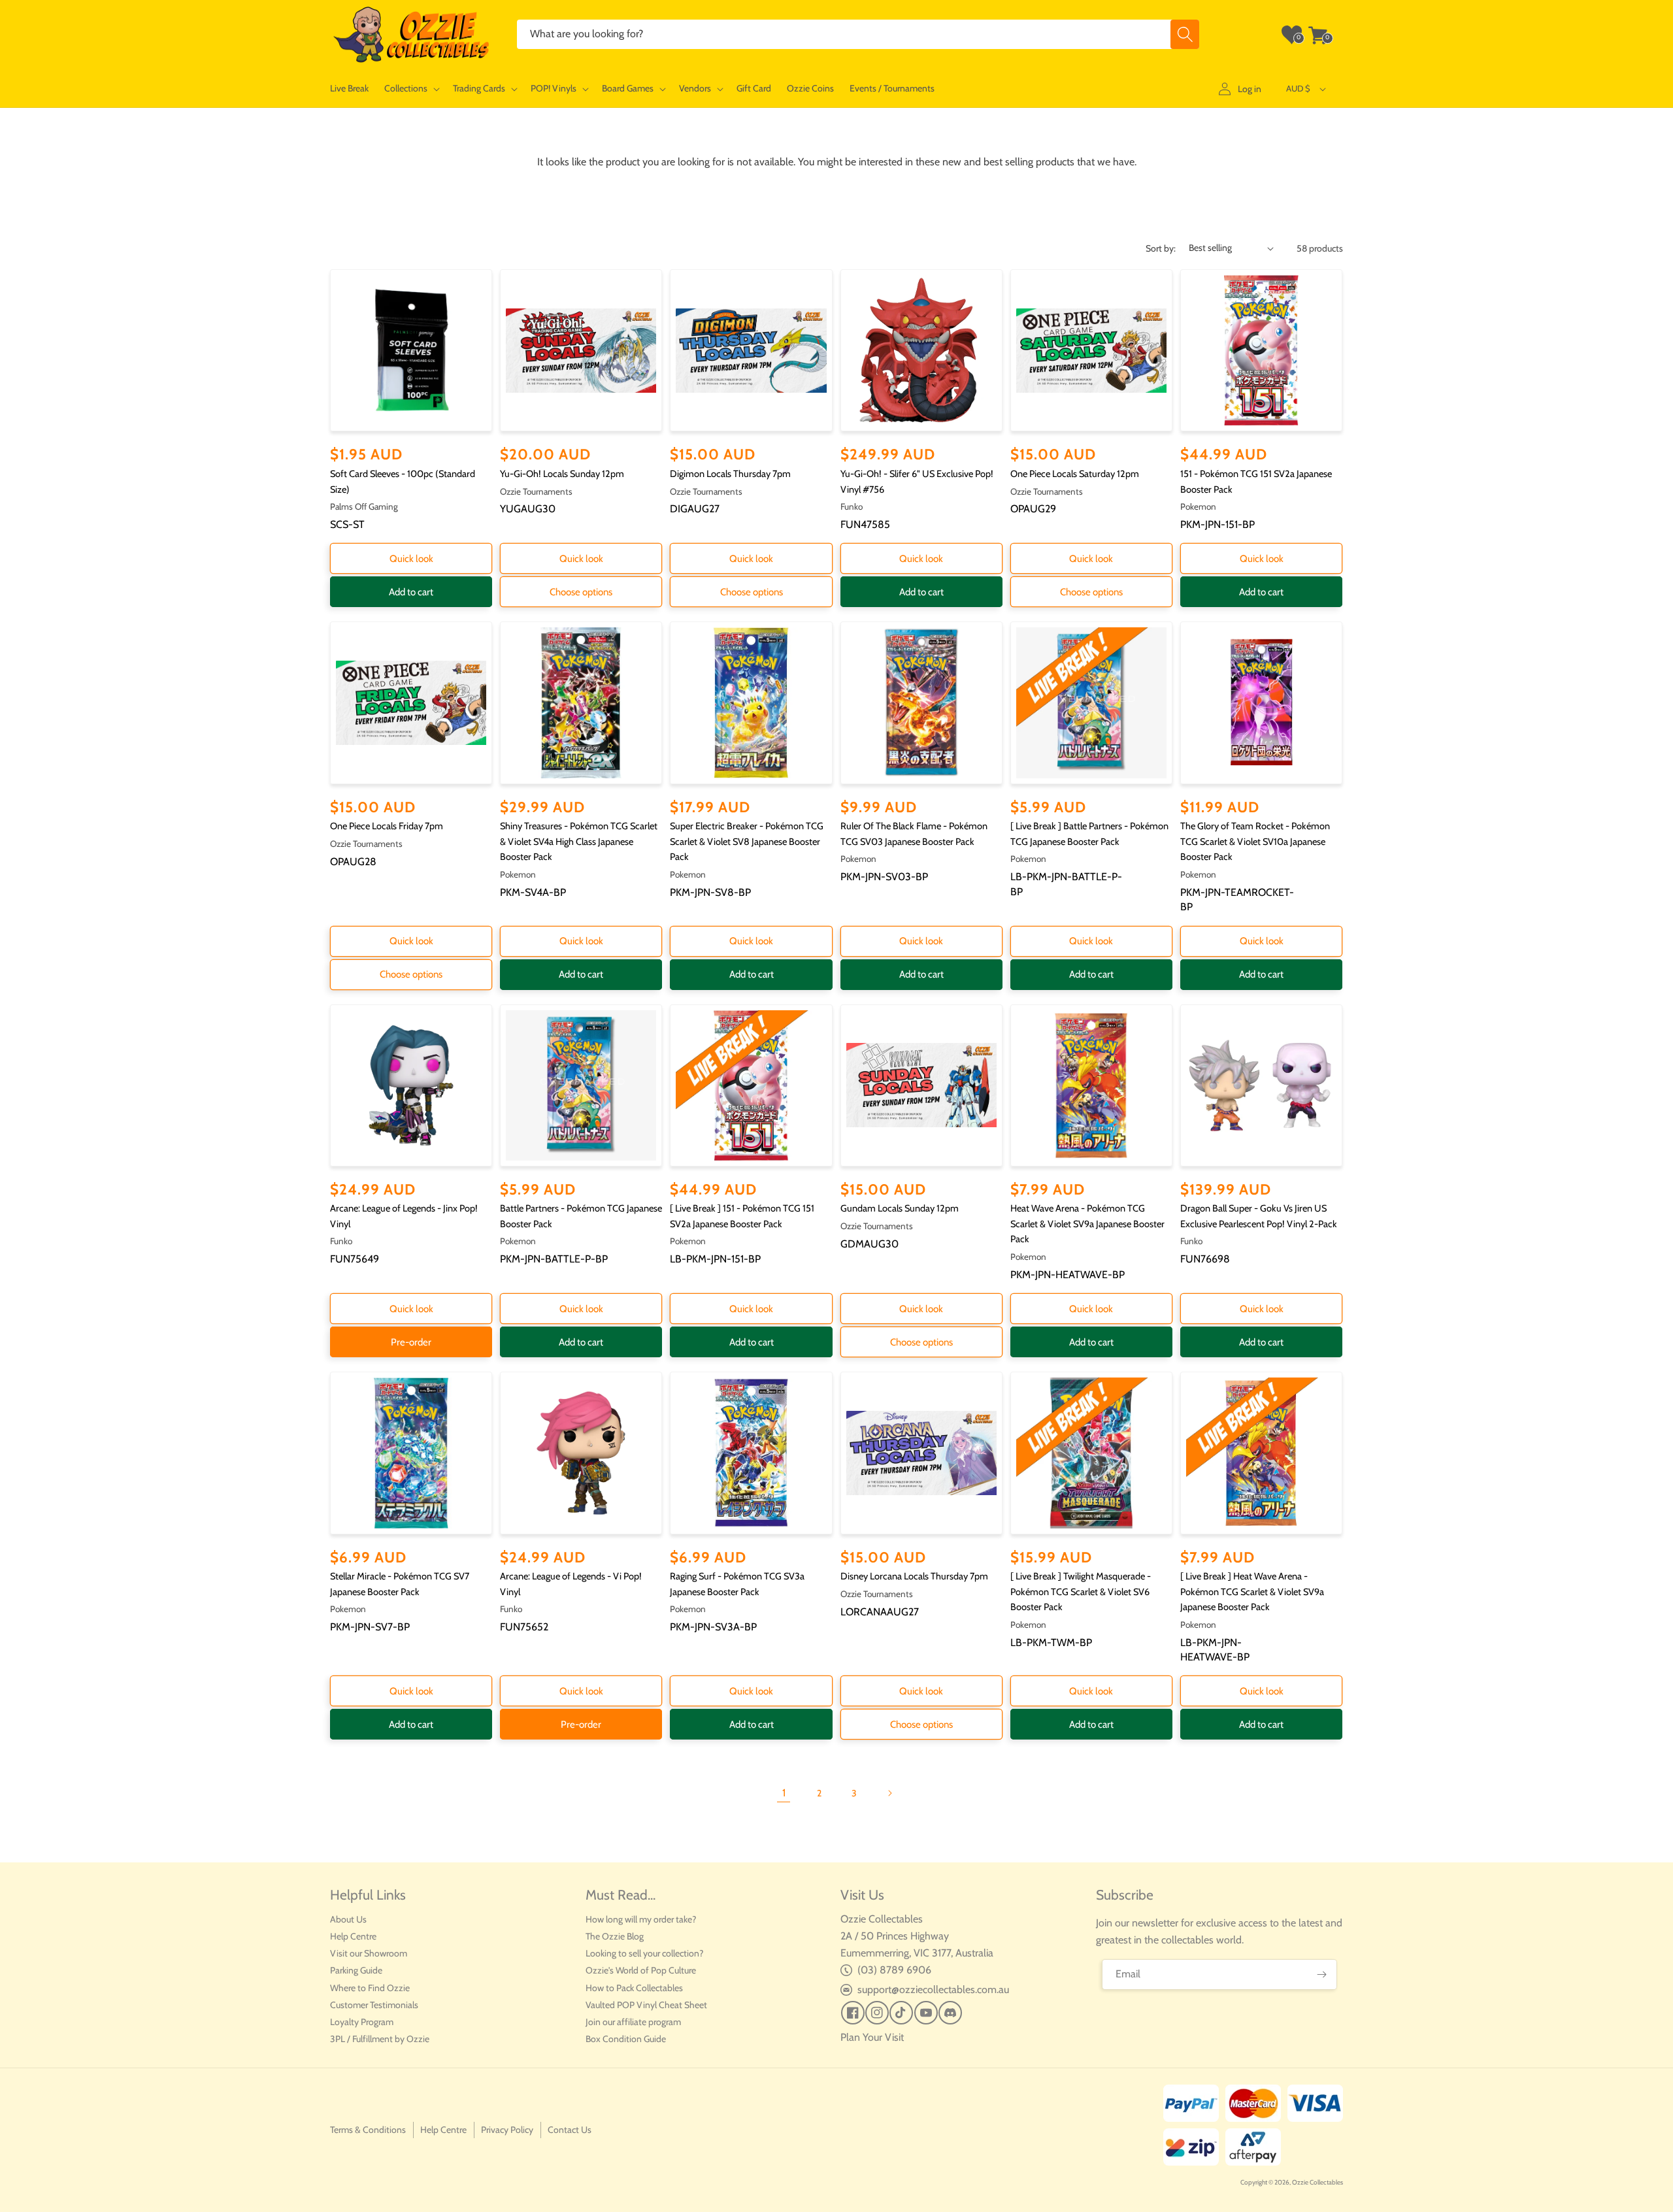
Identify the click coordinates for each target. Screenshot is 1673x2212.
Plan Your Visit (872, 2037)
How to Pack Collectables (634, 1988)
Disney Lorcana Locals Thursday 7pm (914, 1576)
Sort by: (1161, 248)
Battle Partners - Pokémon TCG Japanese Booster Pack (581, 1216)
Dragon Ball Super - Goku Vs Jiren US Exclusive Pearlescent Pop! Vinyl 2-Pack (1259, 1216)
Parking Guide (356, 1970)
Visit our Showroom (369, 1953)
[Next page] (889, 1793)
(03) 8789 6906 (894, 1970)
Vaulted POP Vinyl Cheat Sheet (646, 2005)
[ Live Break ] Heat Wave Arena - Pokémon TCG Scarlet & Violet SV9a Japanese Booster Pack (1252, 1592)
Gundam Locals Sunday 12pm (900, 1208)
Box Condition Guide (626, 2039)
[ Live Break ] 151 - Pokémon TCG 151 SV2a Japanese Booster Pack (742, 1216)
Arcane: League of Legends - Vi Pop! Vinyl (571, 1584)
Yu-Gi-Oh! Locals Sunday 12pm (562, 474)
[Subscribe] (1322, 1974)
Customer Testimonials (374, 2005)
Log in (1250, 89)
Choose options (581, 592)
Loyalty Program (362, 2022)
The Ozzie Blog (615, 1936)
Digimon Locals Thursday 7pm (730, 474)
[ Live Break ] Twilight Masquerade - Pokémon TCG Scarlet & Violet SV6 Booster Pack (1081, 1592)
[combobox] (858, 34)
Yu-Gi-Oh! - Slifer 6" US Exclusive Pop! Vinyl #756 (917, 482)
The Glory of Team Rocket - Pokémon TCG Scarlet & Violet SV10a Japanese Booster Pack (1255, 841)
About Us (348, 1919)
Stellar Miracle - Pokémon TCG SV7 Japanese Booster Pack (400, 1584)
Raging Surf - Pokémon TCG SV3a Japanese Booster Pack (737, 1584)
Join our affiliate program (633, 2022)
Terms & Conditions (368, 2130)
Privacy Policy (507, 2130)
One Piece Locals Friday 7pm (387, 826)
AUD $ (1298, 88)
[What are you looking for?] (1185, 34)
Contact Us (570, 2130)
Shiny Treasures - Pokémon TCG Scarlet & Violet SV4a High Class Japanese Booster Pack (579, 841)
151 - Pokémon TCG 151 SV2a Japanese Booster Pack (1256, 482)
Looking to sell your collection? (644, 1953)
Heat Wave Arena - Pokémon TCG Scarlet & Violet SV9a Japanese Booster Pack (1087, 1224)
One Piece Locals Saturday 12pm (1075, 474)
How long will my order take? (641, 1919)
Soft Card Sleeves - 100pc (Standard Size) (403, 482)
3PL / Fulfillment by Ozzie (380, 2039)
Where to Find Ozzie (370, 1988)
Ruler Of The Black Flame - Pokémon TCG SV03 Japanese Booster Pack (914, 834)
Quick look (411, 559)
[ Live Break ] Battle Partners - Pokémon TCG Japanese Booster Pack (1089, 834)
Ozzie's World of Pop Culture (641, 1970)
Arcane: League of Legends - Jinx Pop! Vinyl (404, 1216)
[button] (411, 89)
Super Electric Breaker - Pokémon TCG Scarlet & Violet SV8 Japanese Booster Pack (747, 841)
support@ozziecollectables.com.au (933, 1989)
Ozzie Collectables (1317, 2182)
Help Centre (353, 1936)
